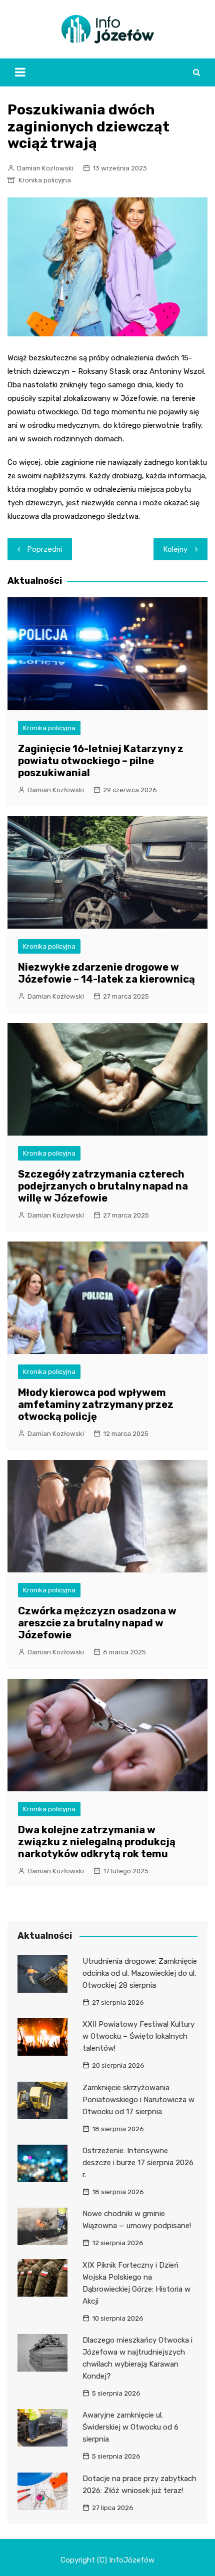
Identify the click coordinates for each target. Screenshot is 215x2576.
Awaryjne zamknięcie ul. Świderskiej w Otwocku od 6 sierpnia (130, 2427)
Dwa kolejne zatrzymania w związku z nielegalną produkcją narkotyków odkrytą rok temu (97, 1842)
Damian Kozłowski (45, 168)
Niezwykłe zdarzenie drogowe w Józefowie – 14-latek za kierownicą (106, 973)
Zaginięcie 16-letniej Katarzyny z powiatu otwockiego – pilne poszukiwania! (101, 761)
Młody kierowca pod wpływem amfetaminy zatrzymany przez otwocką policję (96, 1404)
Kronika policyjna (45, 180)
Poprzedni (45, 549)
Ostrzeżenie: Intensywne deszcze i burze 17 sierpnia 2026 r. (138, 2163)
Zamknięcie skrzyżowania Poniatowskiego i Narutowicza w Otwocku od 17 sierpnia (138, 2100)
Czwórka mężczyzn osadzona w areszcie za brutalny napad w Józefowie (97, 1623)
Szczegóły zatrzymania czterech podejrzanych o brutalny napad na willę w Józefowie (103, 1186)
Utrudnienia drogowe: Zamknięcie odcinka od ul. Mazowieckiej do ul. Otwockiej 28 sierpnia (140, 1973)
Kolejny (175, 549)
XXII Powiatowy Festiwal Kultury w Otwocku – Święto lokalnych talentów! (138, 2036)
